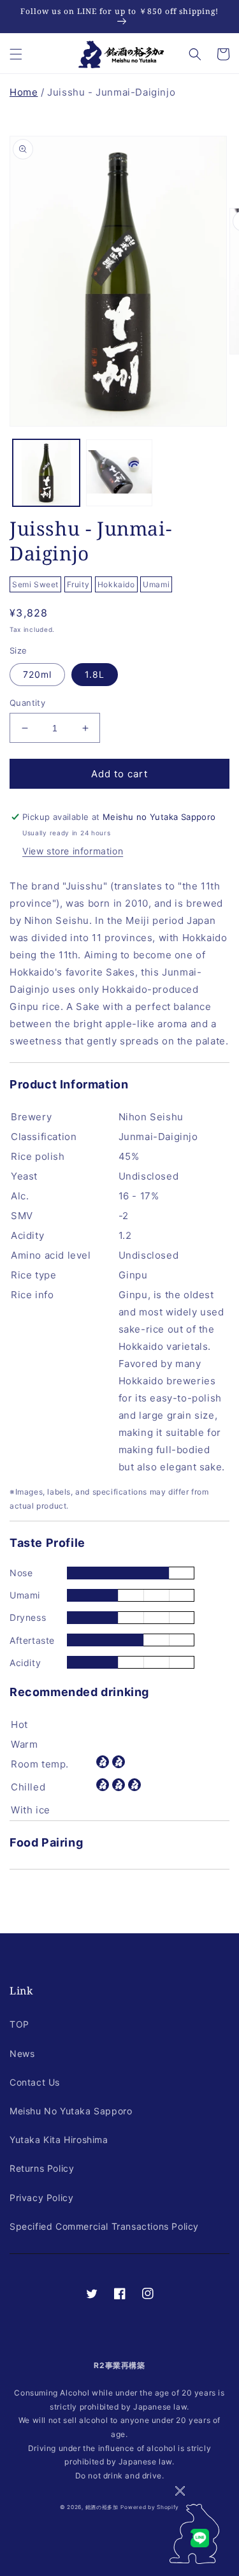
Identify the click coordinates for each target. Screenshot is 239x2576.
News (22, 2053)
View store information (73, 851)
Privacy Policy (41, 2198)
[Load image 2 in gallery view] (119, 473)
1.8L (95, 674)
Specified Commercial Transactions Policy (104, 2226)
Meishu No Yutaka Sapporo (71, 2111)
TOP (19, 2024)
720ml (37, 674)
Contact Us (35, 2082)
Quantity (27, 703)
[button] (16, 54)
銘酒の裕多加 (102, 2507)
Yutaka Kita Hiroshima (59, 2140)
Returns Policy (42, 2168)
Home (24, 92)
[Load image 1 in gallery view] (46, 473)
